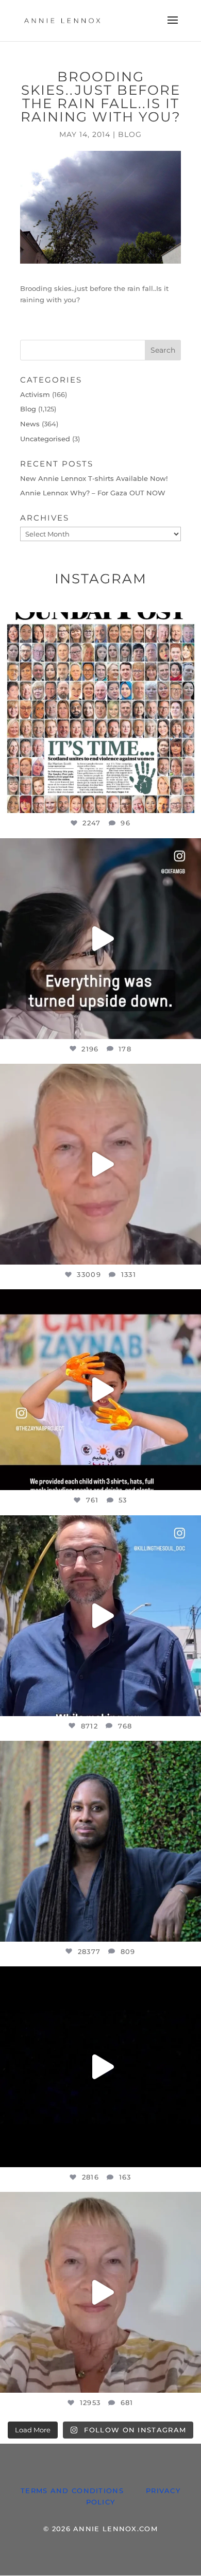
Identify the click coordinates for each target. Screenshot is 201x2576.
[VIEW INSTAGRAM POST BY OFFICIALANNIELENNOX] (191, 800)
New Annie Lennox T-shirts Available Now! (94, 478)
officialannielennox (98, 623)
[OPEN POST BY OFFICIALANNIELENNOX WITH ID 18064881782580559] (100, 2067)
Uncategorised (45, 439)
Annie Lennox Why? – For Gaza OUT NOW (93, 493)
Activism (35, 394)
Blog (130, 134)
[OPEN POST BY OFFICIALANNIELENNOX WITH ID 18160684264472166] (100, 1390)
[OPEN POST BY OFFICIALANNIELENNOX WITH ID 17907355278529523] (100, 1164)
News (30, 424)
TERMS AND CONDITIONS (72, 2491)
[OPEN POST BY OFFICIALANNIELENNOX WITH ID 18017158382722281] (100, 939)
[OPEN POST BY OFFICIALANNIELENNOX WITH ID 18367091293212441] (100, 2292)
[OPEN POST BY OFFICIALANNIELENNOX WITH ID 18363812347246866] (100, 1616)
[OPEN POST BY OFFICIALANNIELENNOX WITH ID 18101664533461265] (100, 1841)
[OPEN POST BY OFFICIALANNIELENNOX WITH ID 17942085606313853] (100, 713)
